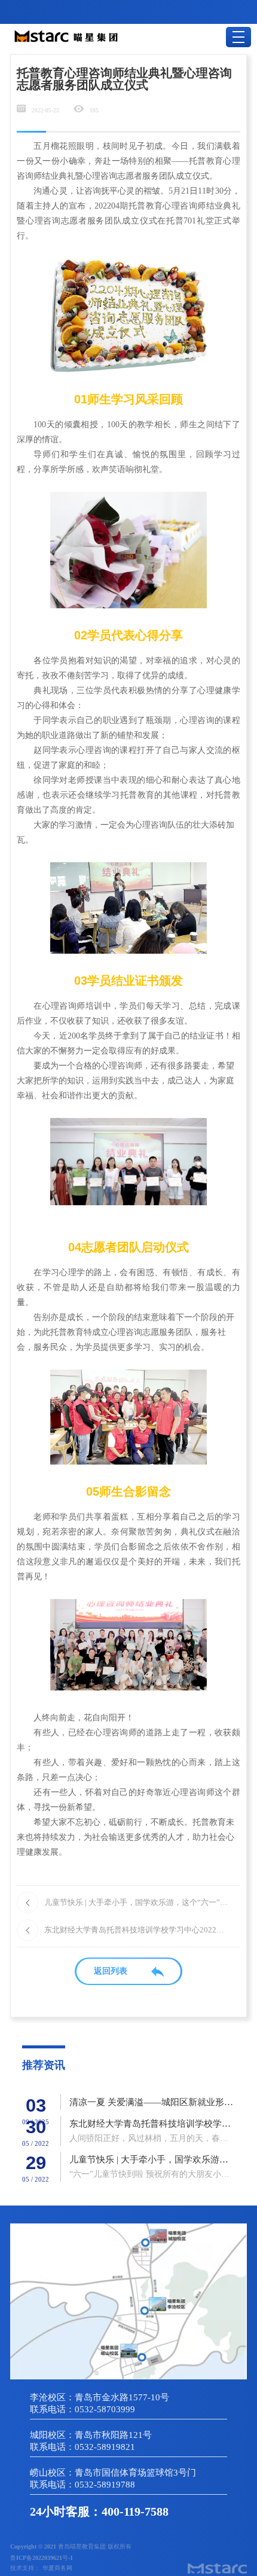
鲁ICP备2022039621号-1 (42, 2558)
